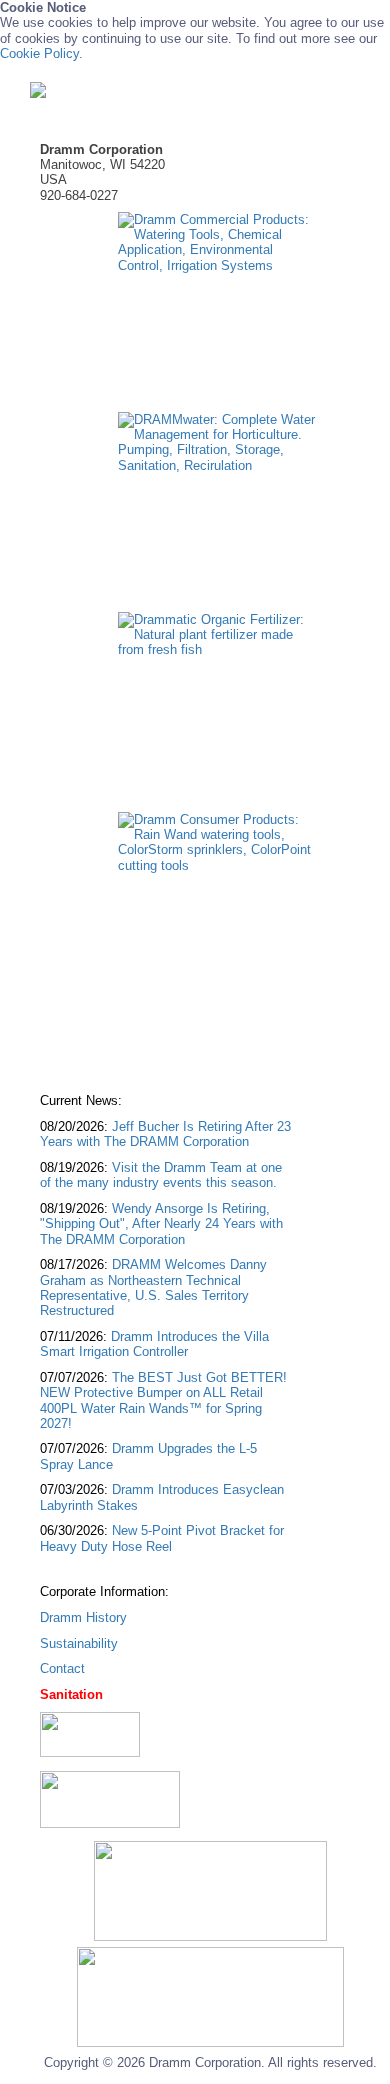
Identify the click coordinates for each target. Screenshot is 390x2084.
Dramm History (83, 1617)
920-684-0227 (79, 195)
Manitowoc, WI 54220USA (102, 165)
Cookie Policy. (41, 53)
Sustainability (79, 1643)
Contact (62, 1668)
